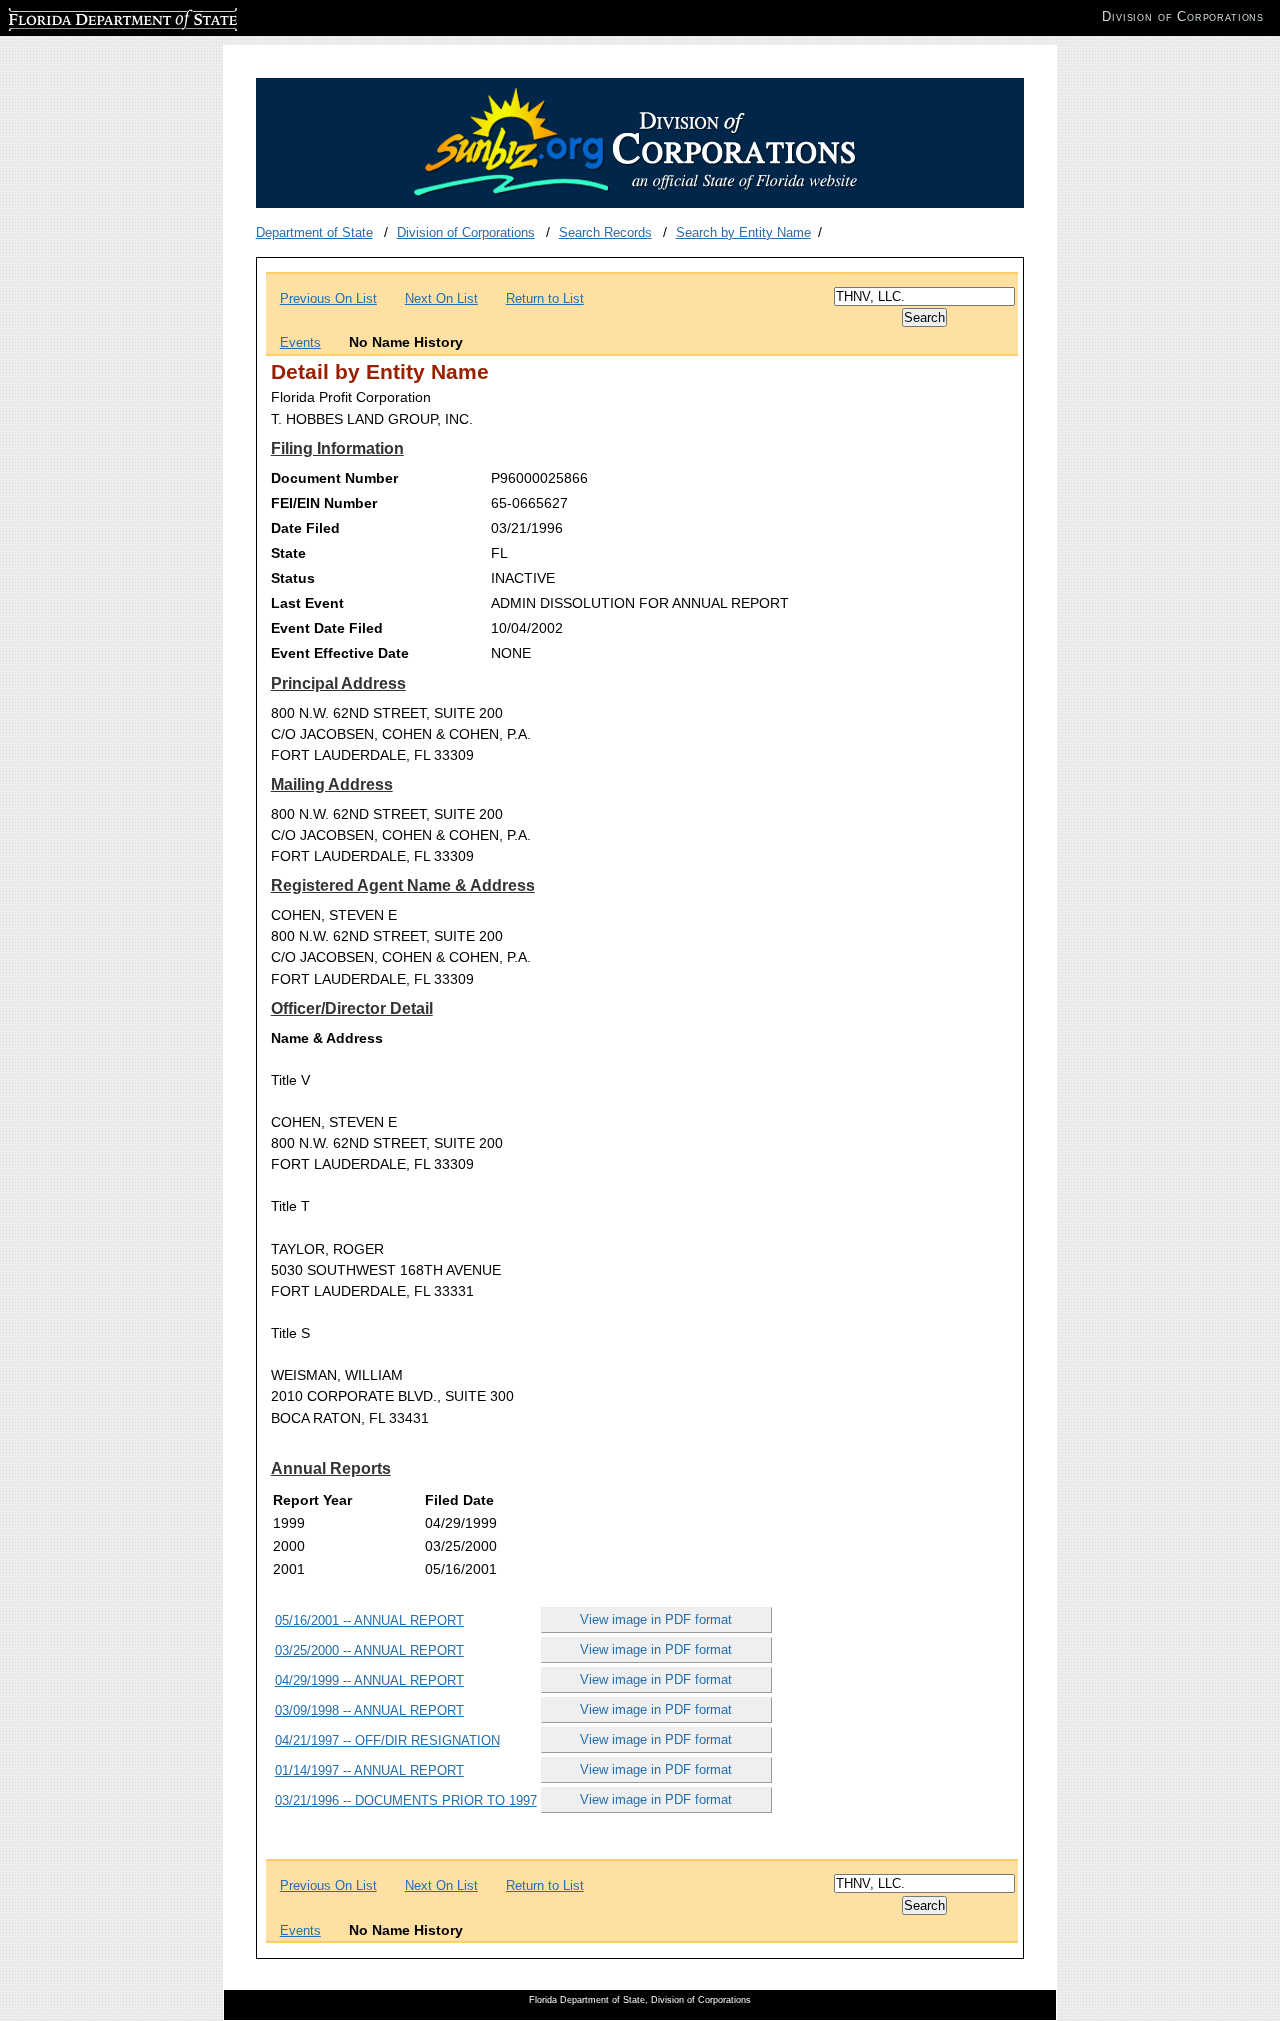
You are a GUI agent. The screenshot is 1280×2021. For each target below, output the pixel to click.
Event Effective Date (340, 653)
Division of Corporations (466, 232)
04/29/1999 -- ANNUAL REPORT (369, 1680)
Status (293, 578)
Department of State (314, 232)
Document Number (334, 478)
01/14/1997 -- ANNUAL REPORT (369, 1770)
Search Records (605, 232)
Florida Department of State (88, 16)
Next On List (441, 298)
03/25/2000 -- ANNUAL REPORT (369, 1650)
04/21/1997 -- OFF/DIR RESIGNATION (387, 1740)
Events (300, 342)
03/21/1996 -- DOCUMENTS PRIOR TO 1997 (406, 1800)
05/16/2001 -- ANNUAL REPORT (369, 1620)
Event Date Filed (327, 628)
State (288, 553)
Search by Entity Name (743, 232)
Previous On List (328, 298)
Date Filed (305, 528)
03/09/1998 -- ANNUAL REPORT (369, 1710)
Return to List (545, 298)
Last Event (307, 603)
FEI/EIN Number (324, 503)
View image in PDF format (656, 1619)
